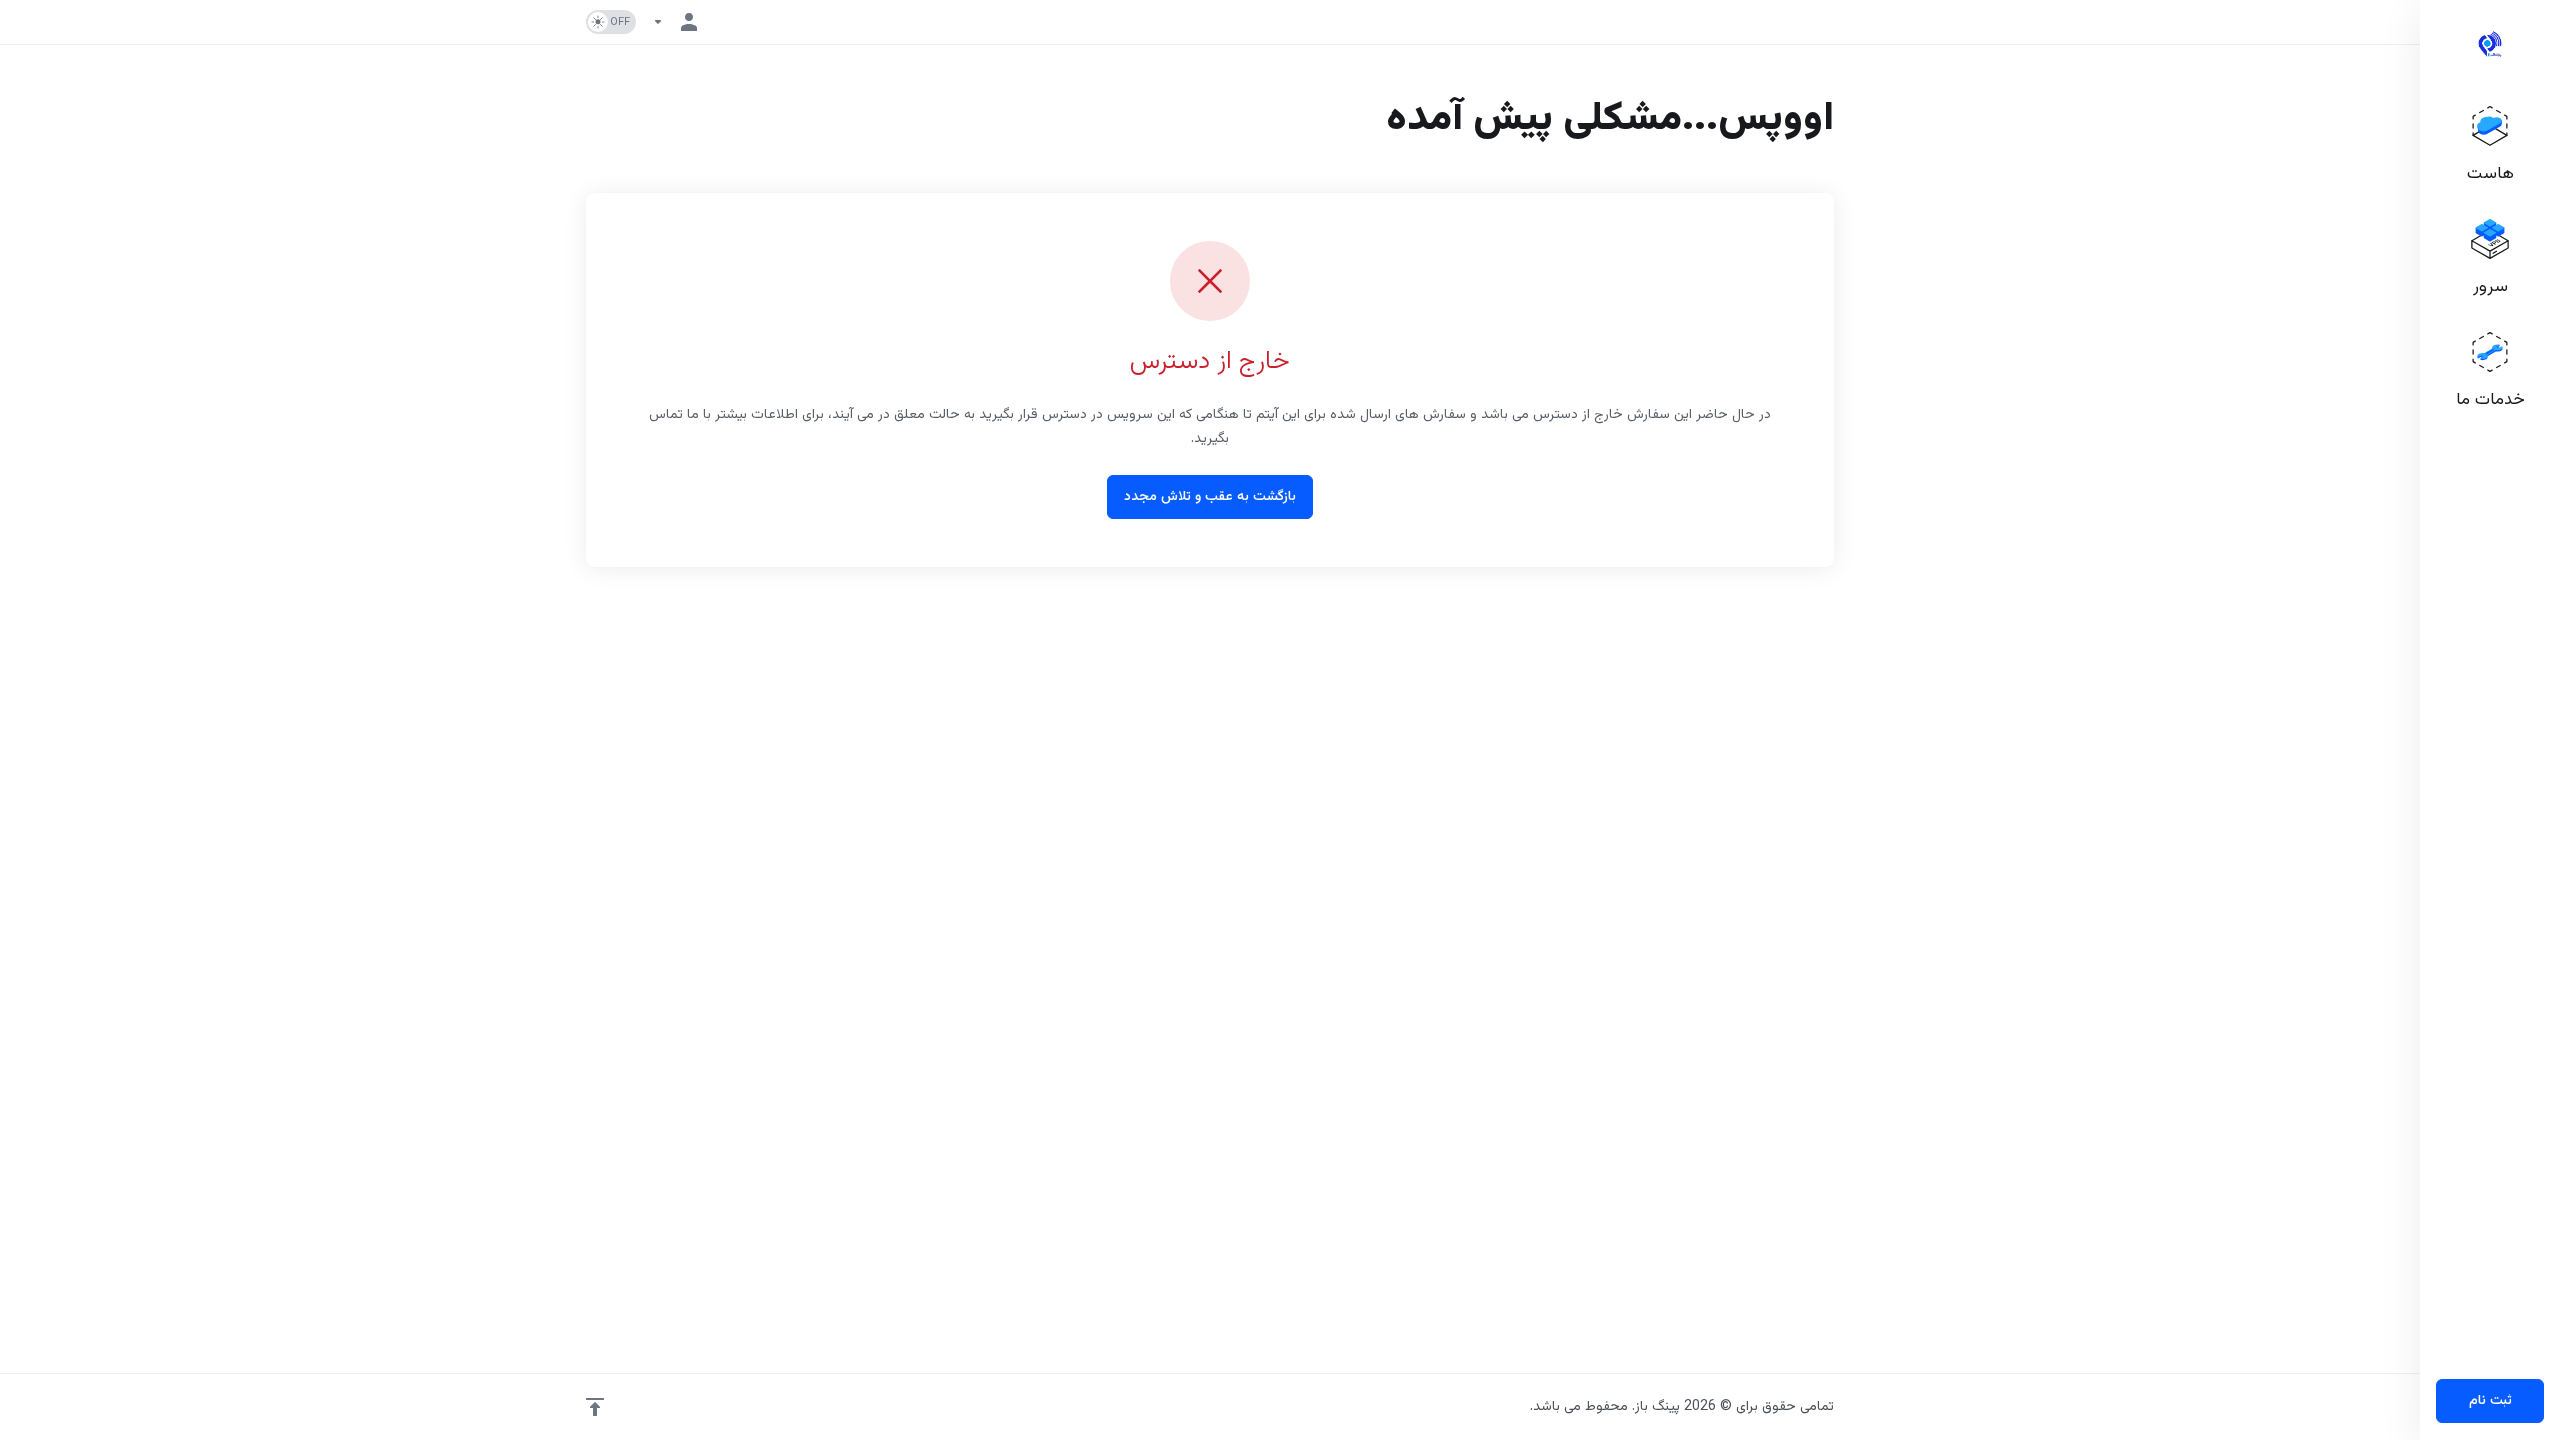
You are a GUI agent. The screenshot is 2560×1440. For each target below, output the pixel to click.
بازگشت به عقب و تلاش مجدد (1210, 497)
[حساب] (679, 22)
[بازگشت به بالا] (595, 1407)
